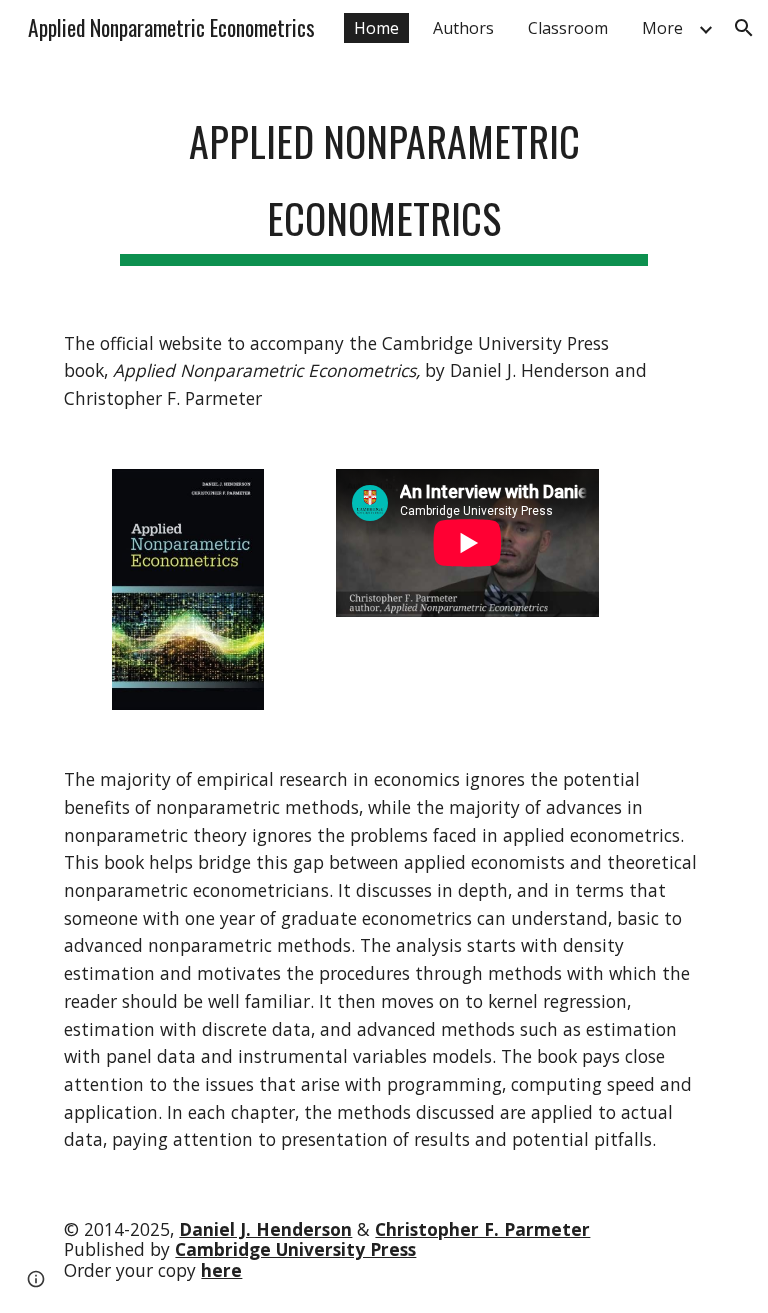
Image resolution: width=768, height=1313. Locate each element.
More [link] (662, 28)
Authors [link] (463, 28)
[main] (383, 179)
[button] (744, 28)
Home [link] (376, 28)
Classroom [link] (568, 28)
